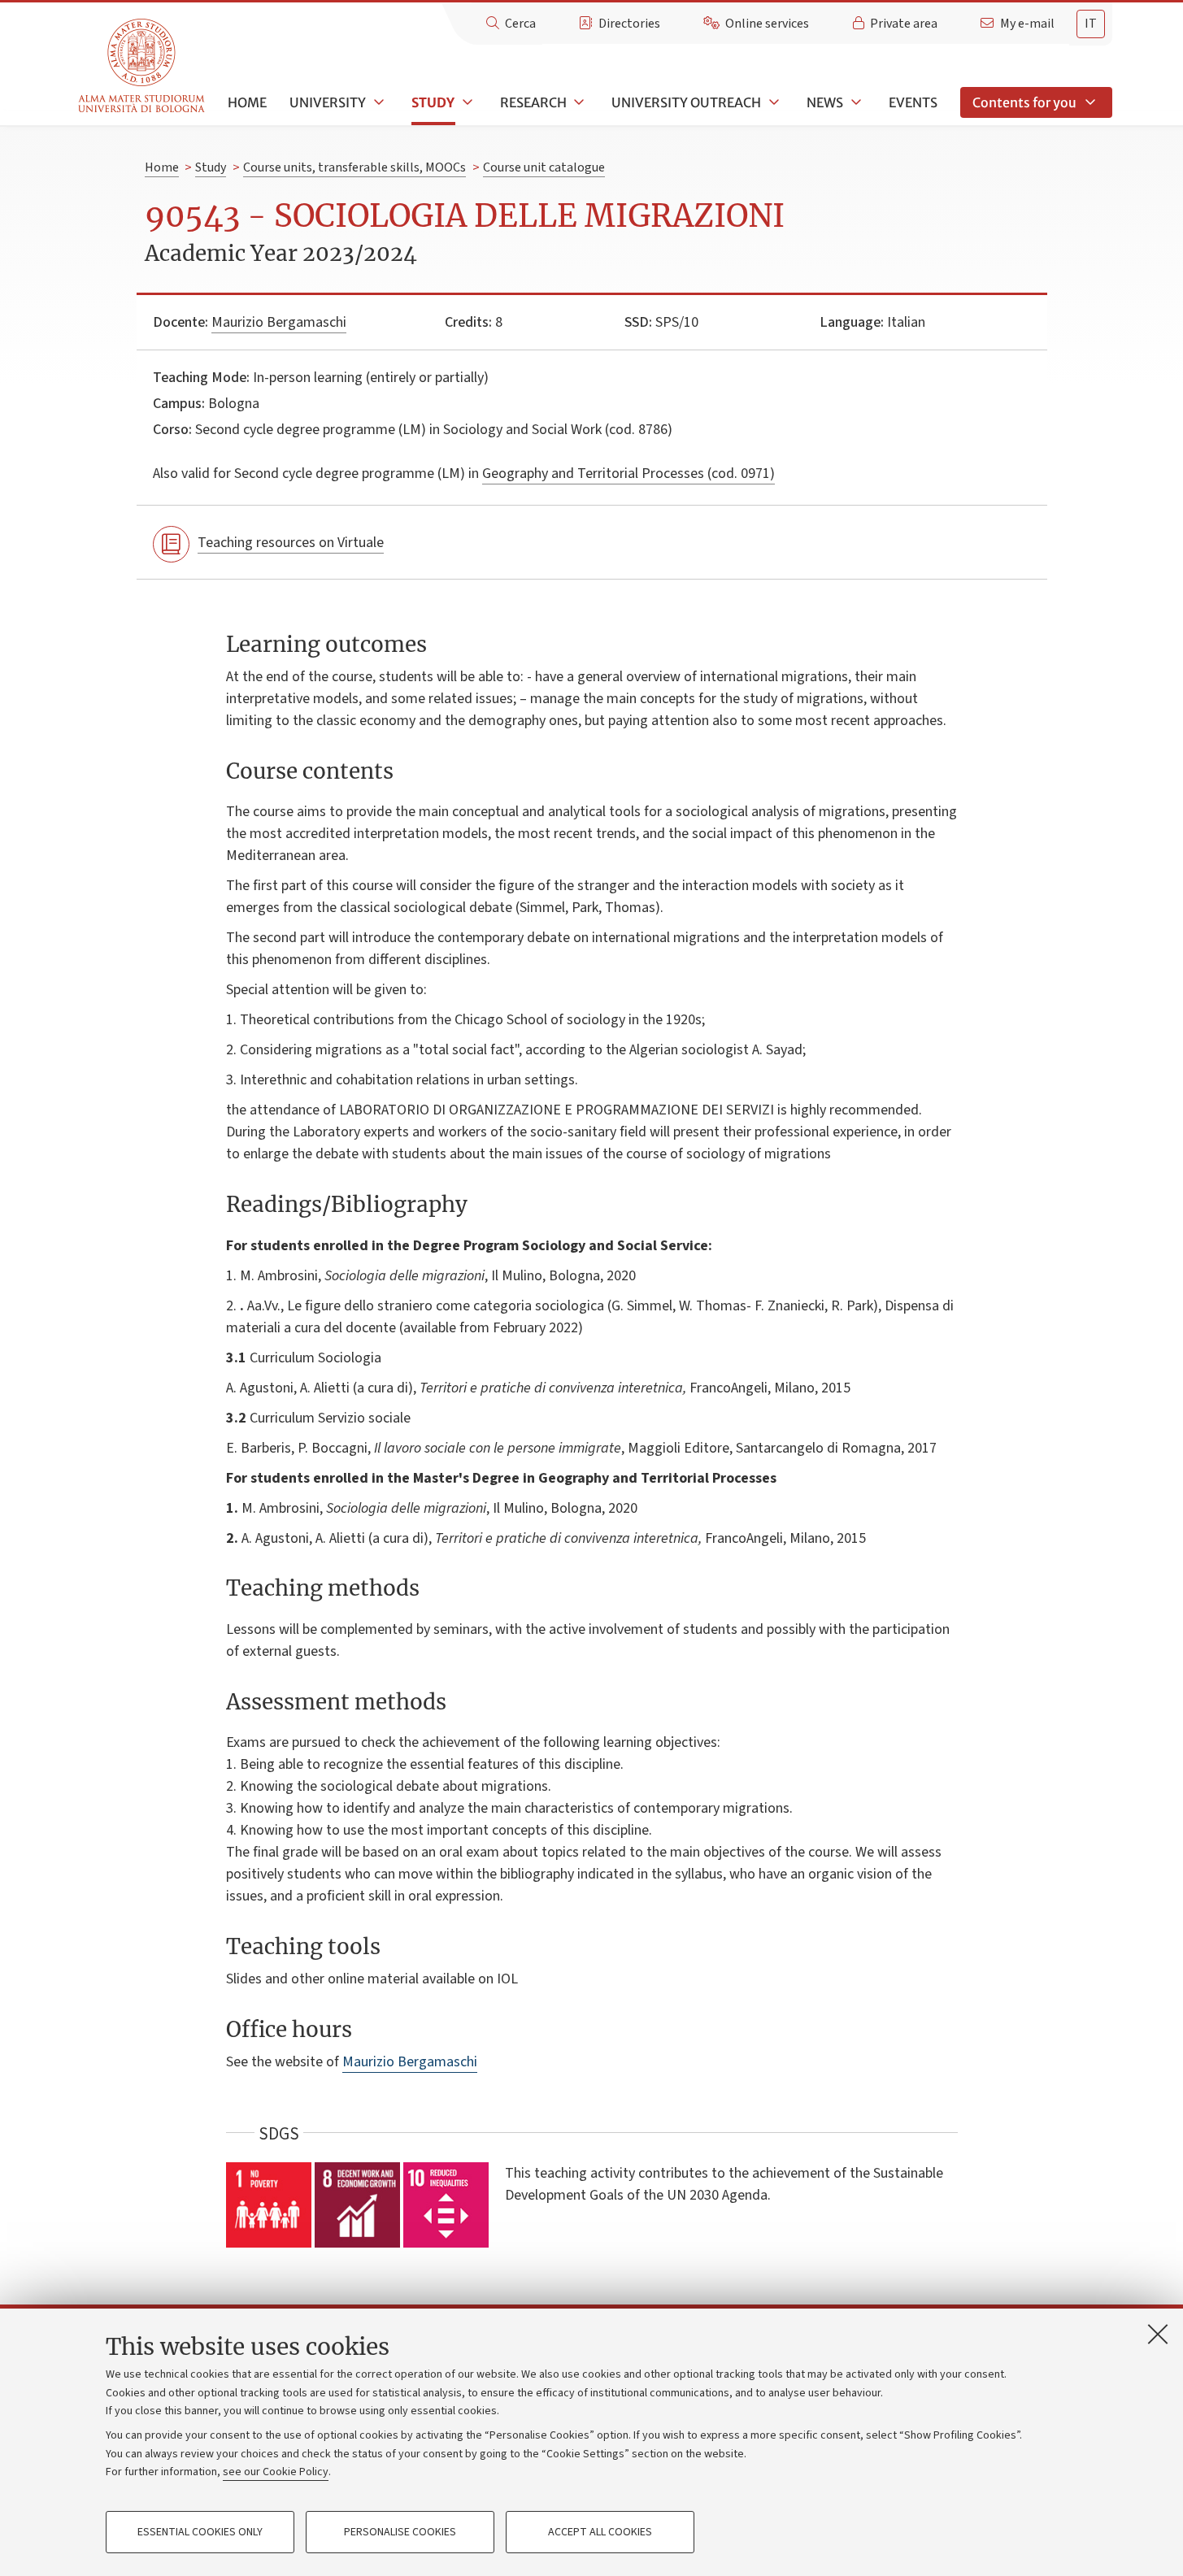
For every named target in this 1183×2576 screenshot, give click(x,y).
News (825, 102)
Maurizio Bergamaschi (279, 322)
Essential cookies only (200, 2532)
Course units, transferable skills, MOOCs (354, 167)
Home (247, 102)
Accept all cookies (600, 2532)
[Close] (1158, 2334)
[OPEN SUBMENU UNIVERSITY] (377, 102)
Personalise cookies (400, 2532)
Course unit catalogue (544, 167)
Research (533, 102)
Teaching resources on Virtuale (291, 543)
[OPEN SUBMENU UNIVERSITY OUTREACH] (772, 102)
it (1091, 24)
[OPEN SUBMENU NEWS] (855, 102)
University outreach (686, 102)
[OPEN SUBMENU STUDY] (466, 102)
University (328, 102)
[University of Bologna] (143, 66)
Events (913, 102)
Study (433, 102)
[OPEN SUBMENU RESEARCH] (578, 102)
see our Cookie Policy (276, 2472)
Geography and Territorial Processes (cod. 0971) (628, 473)
